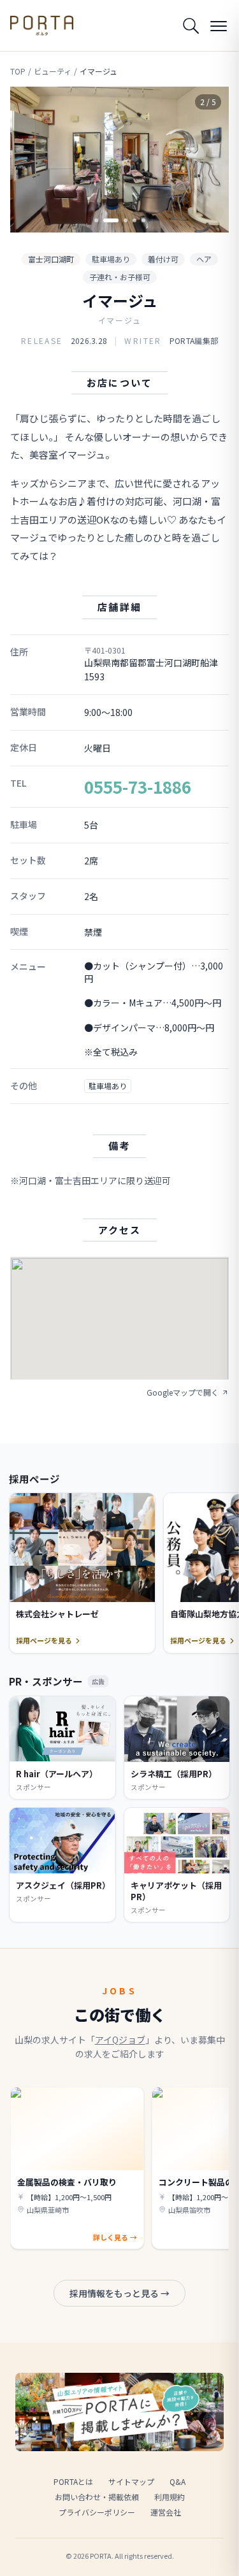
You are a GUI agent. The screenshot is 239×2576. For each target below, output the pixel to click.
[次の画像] (208, 159)
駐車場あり (111, 259)
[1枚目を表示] (96, 220)
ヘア (204, 259)
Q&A (177, 2481)
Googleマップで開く (183, 1392)
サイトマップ (131, 2481)
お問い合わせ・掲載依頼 (97, 2497)
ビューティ (53, 71)
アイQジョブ (120, 2040)
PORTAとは (73, 2481)
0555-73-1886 (138, 786)
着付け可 (163, 259)
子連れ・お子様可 (120, 277)
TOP (18, 71)
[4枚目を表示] (134, 220)
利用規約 (170, 2497)
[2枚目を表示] (105, 220)
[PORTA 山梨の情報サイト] (42, 25)
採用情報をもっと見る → (119, 2293)
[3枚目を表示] (120, 220)
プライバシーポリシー (97, 2512)
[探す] (191, 25)
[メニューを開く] (219, 25)
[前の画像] (31, 159)
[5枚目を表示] (143, 220)
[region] (119, 160)
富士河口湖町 (51, 259)
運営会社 (166, 2512)
